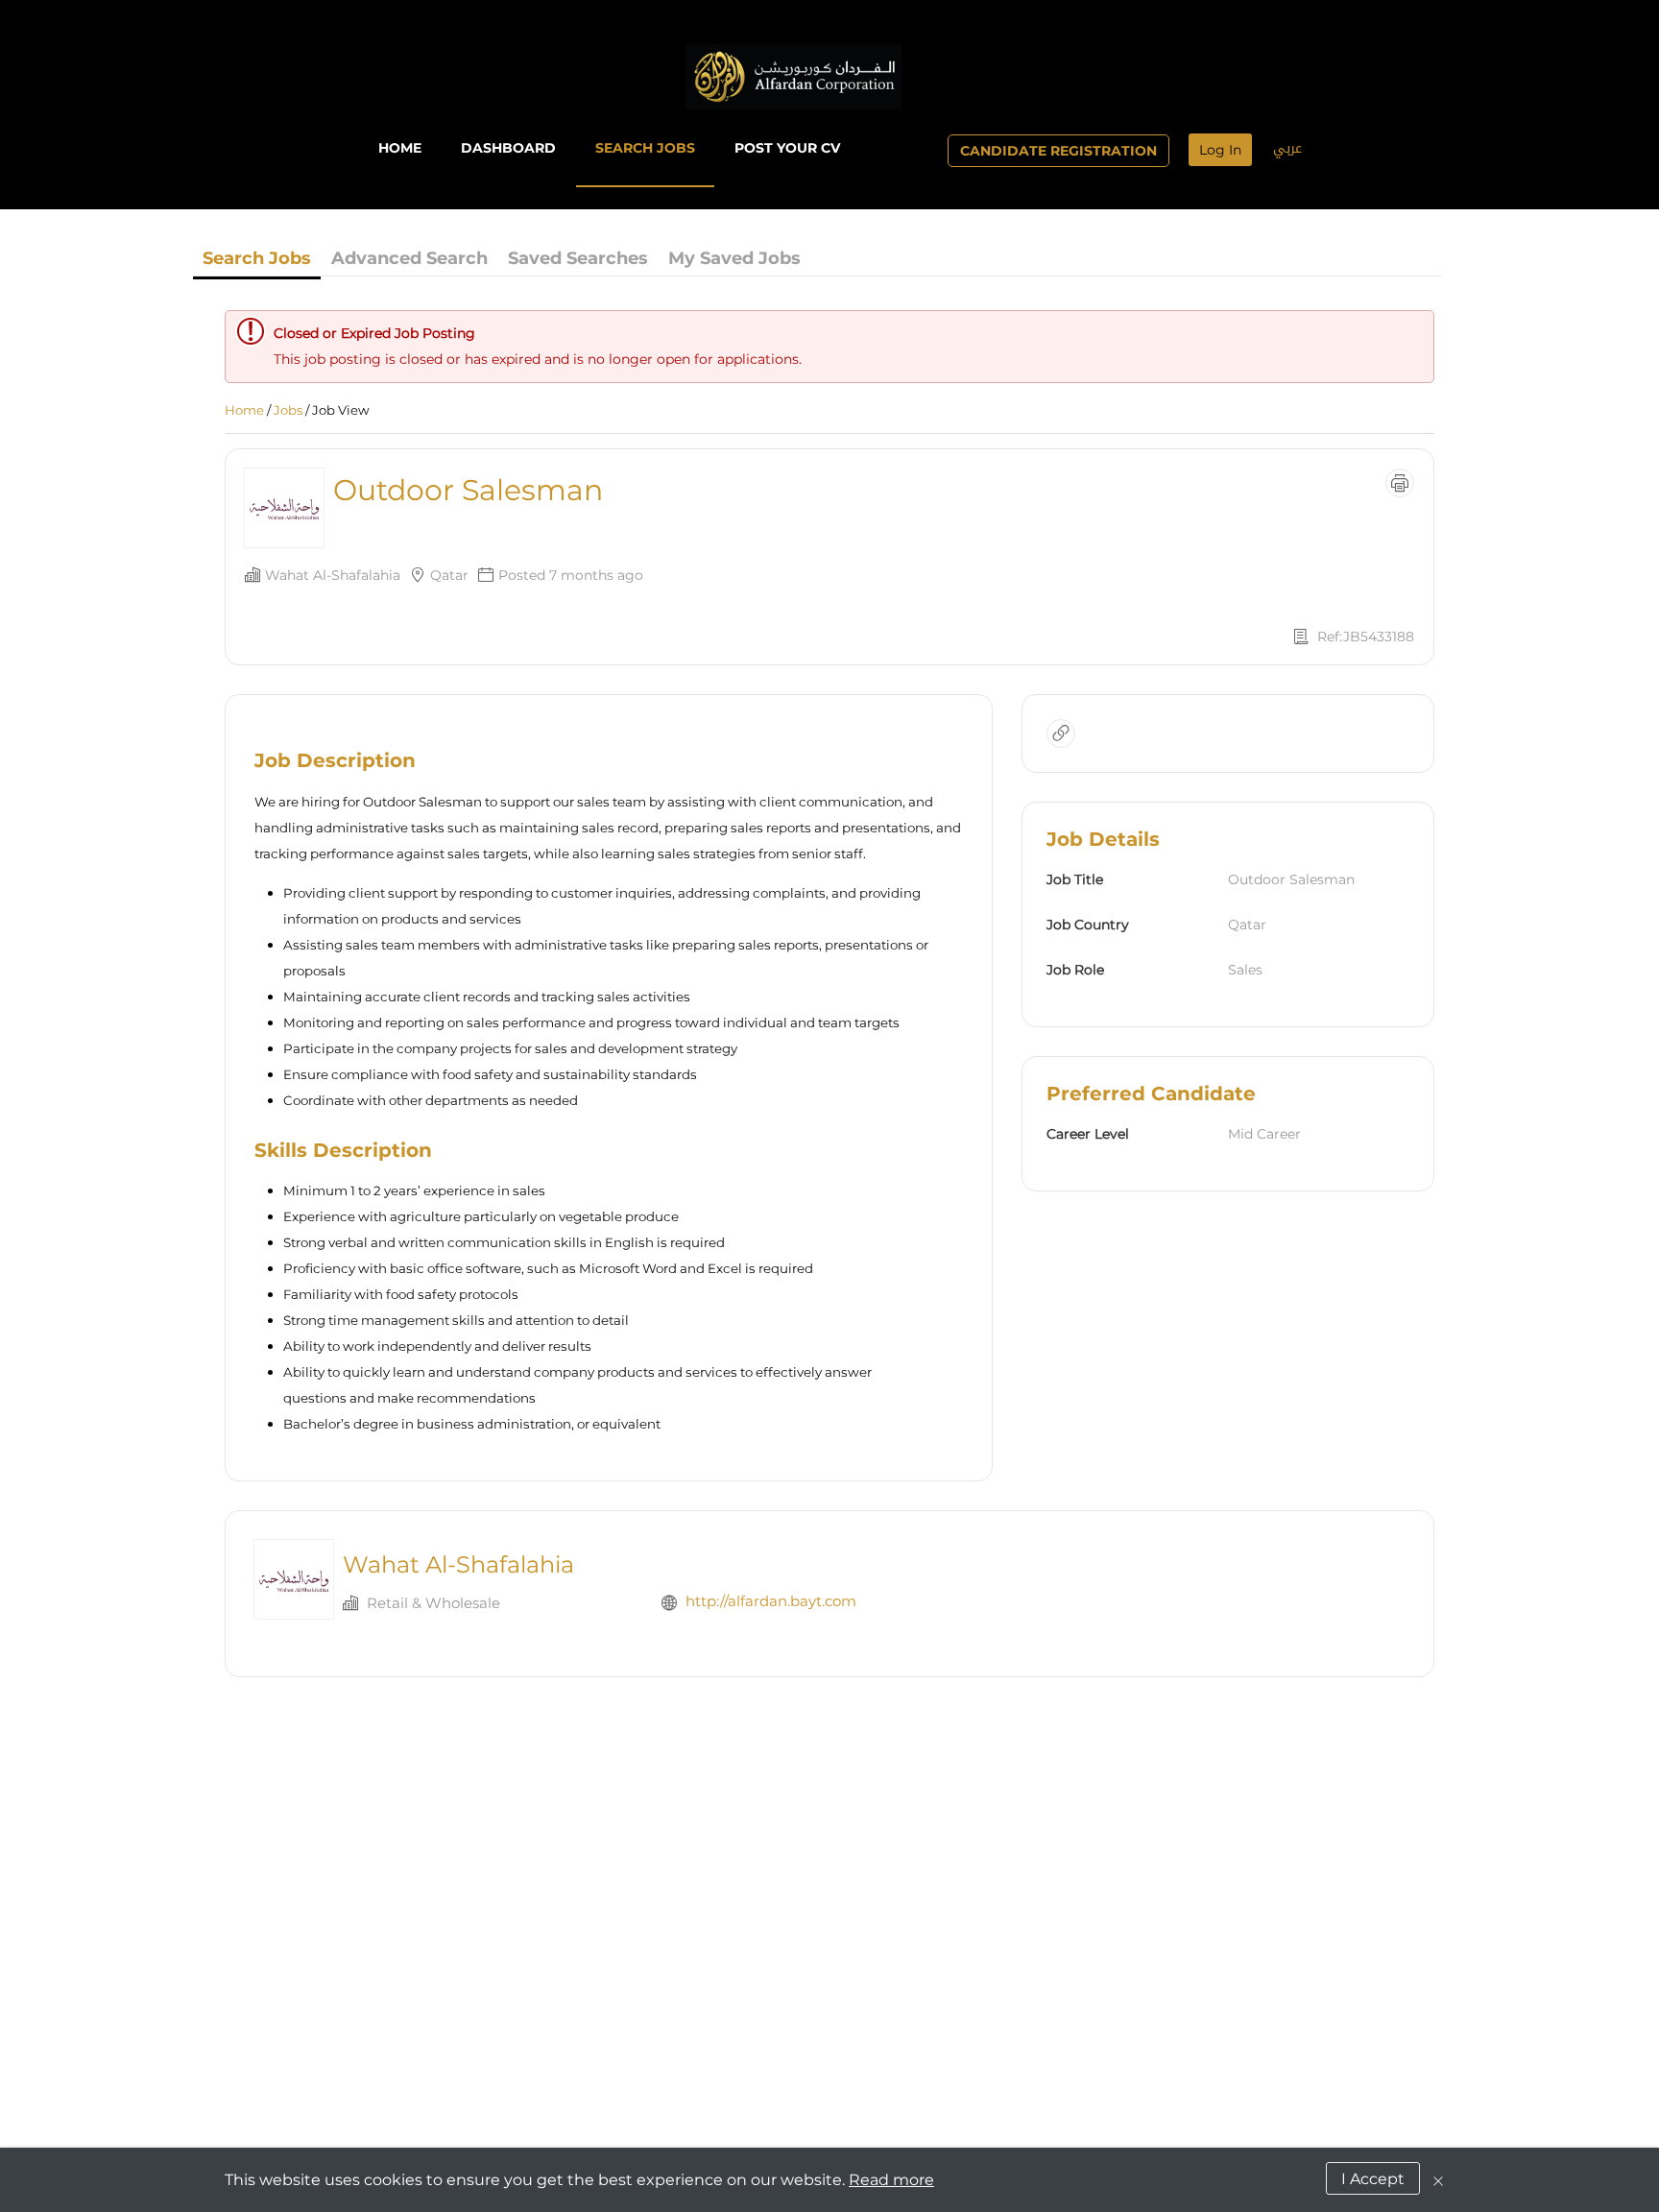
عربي (1287, 148)
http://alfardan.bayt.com (771, 1601)
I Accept (1373, 2179)
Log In (1220, 150)
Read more (891, 2180)
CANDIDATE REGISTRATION (1058, 151)
